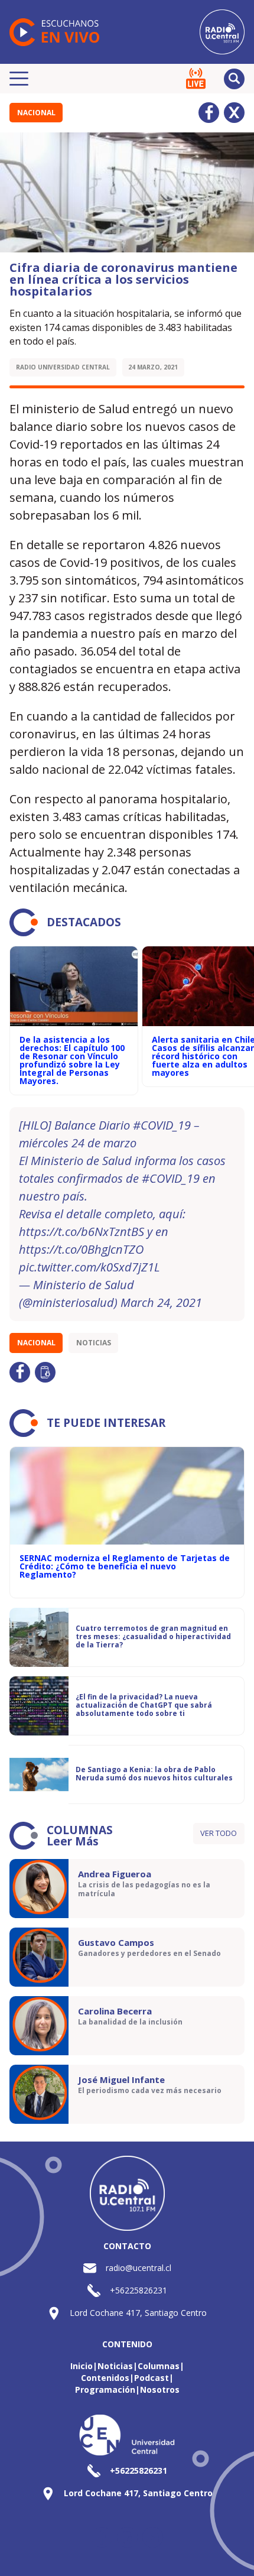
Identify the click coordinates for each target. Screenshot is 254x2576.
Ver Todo (219, 1833)
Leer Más (73, 1841)
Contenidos (105, 2378)
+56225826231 (139, 2290)
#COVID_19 (162, 1125)
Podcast (152, 2378)
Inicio (82, 2366)
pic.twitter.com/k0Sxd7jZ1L (89, 1267)
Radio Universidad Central (63, 367)
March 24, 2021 (161, 1302)
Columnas (159, 2366)
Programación (105, 2390)
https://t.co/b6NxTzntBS (82, 1232)
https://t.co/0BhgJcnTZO (81, 1249)
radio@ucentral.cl (139, 2268)
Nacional (36, 113)
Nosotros (160, 2390)
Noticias (94, 1343)
